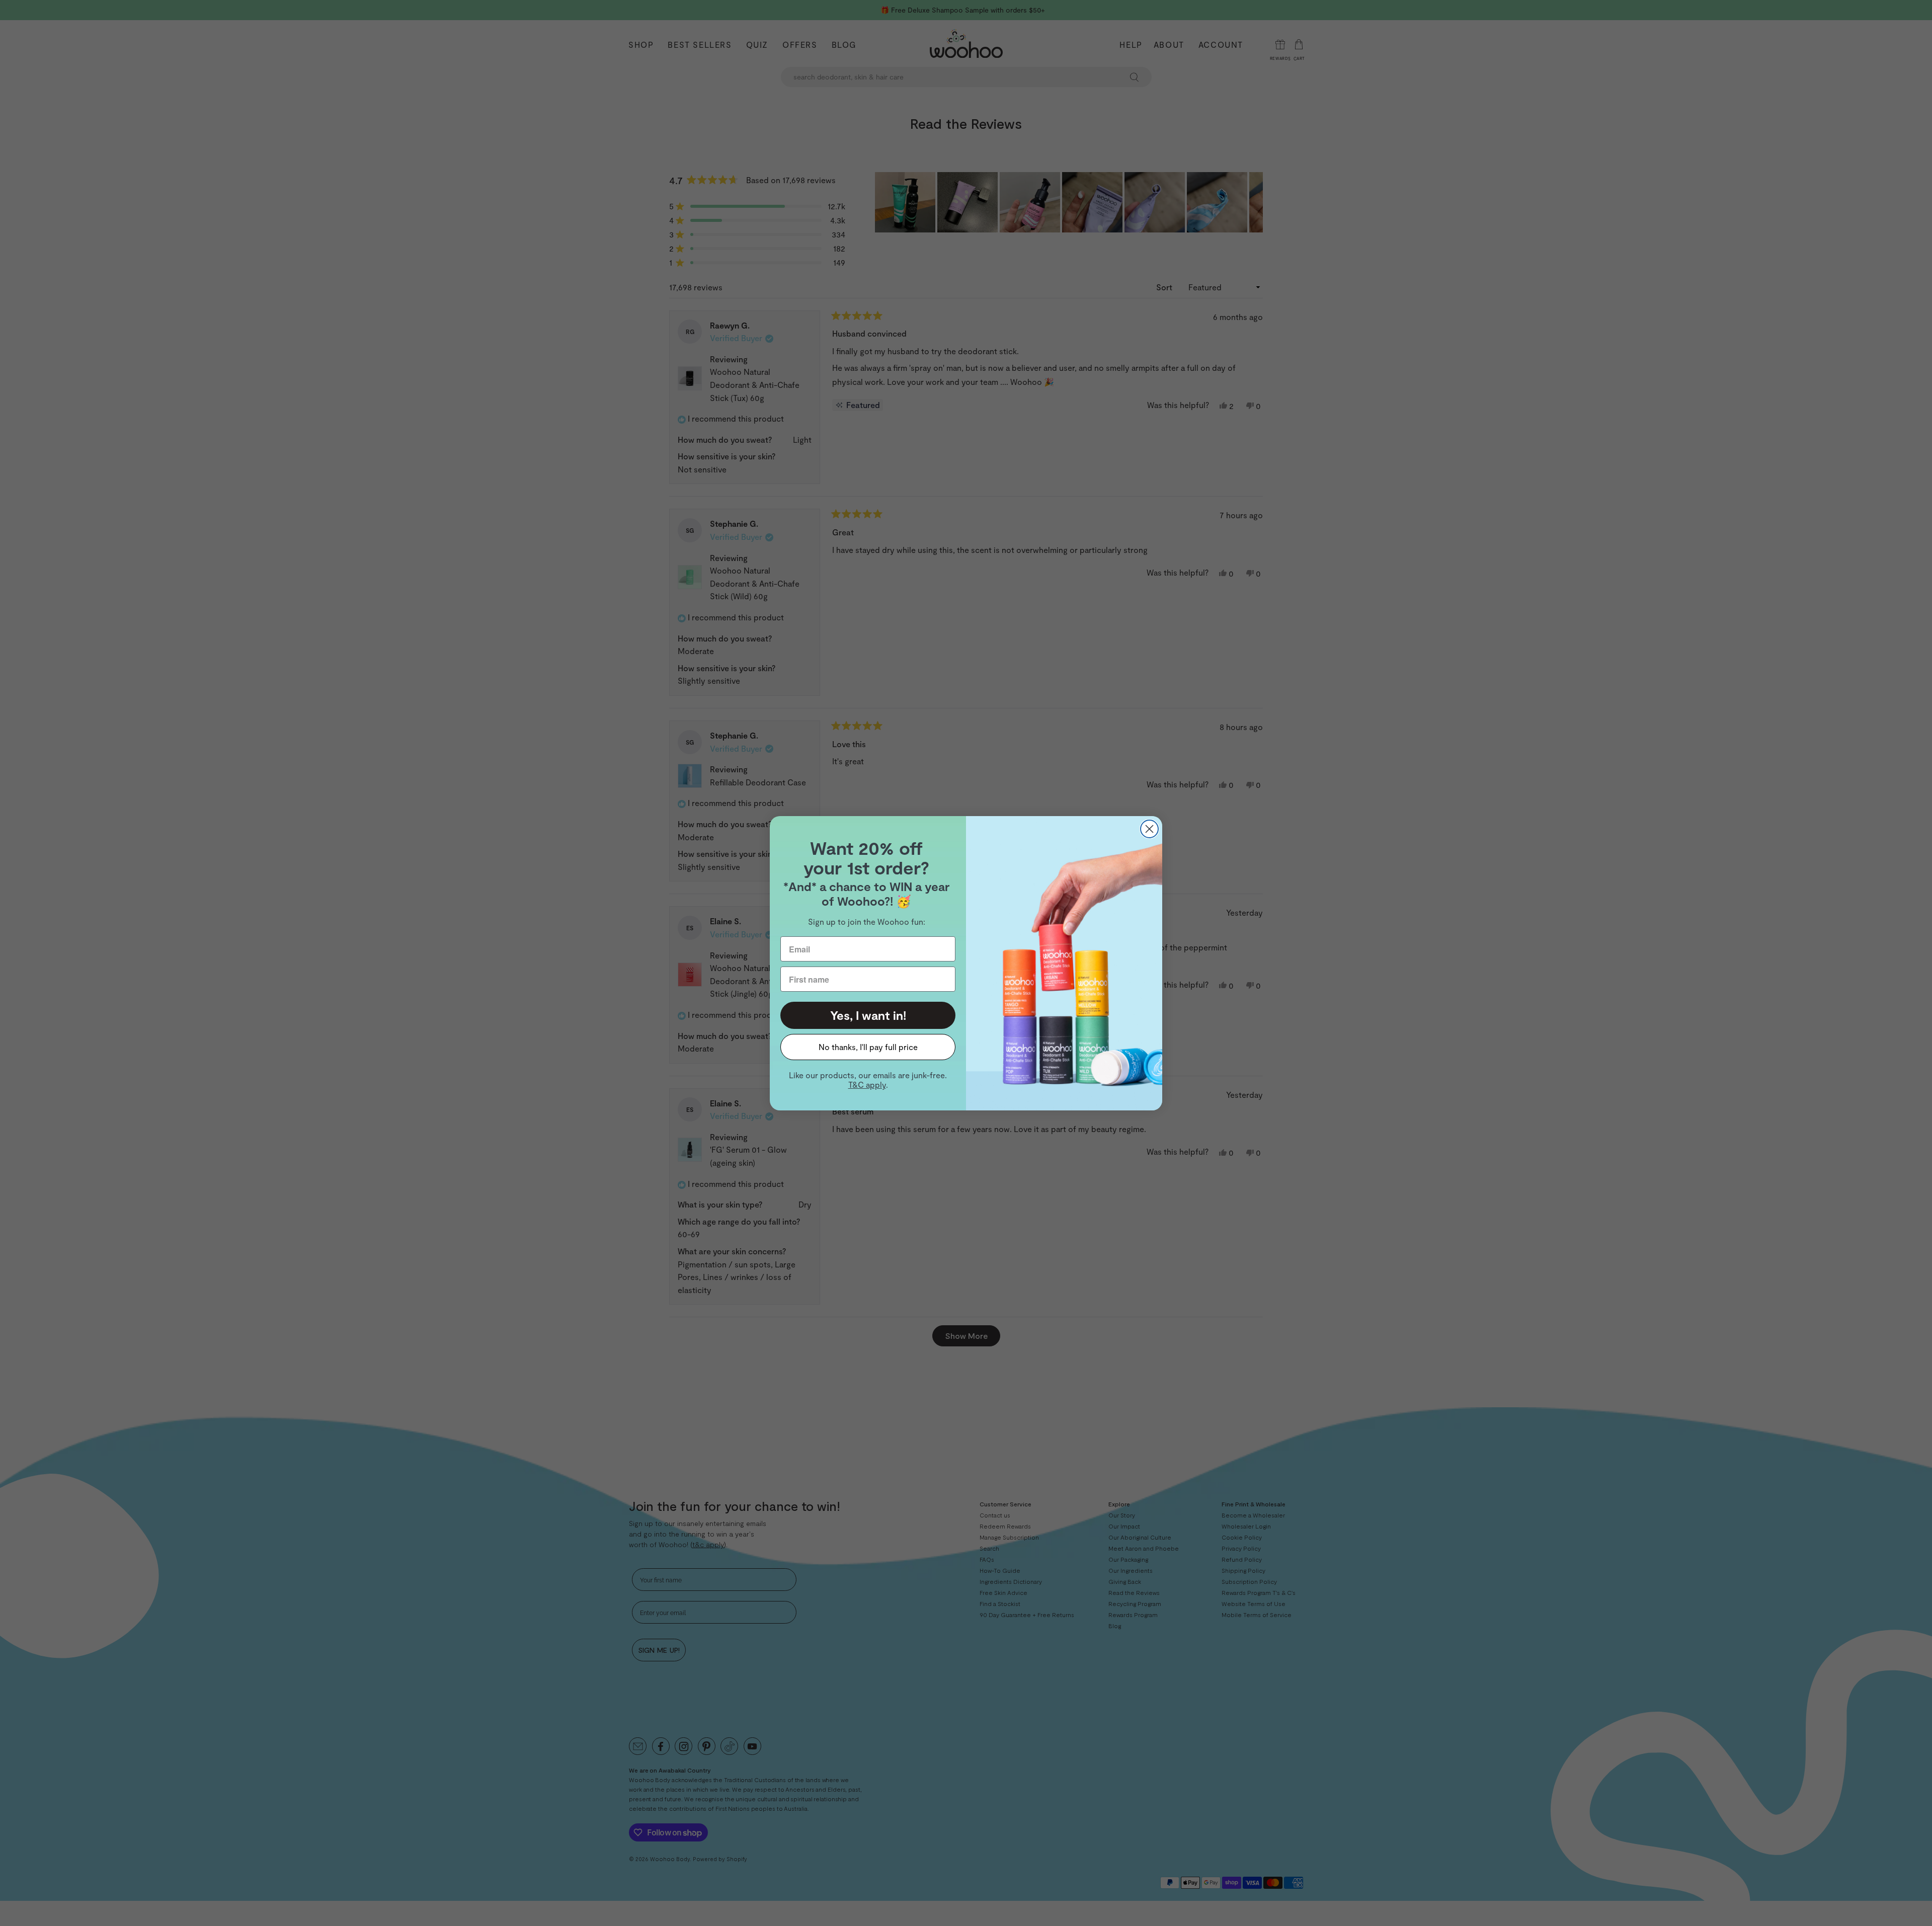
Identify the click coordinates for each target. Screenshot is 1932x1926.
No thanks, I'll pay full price (868, 1047)
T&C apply (867, 1085)
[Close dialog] (1149, 829)
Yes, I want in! (868, 1015)
